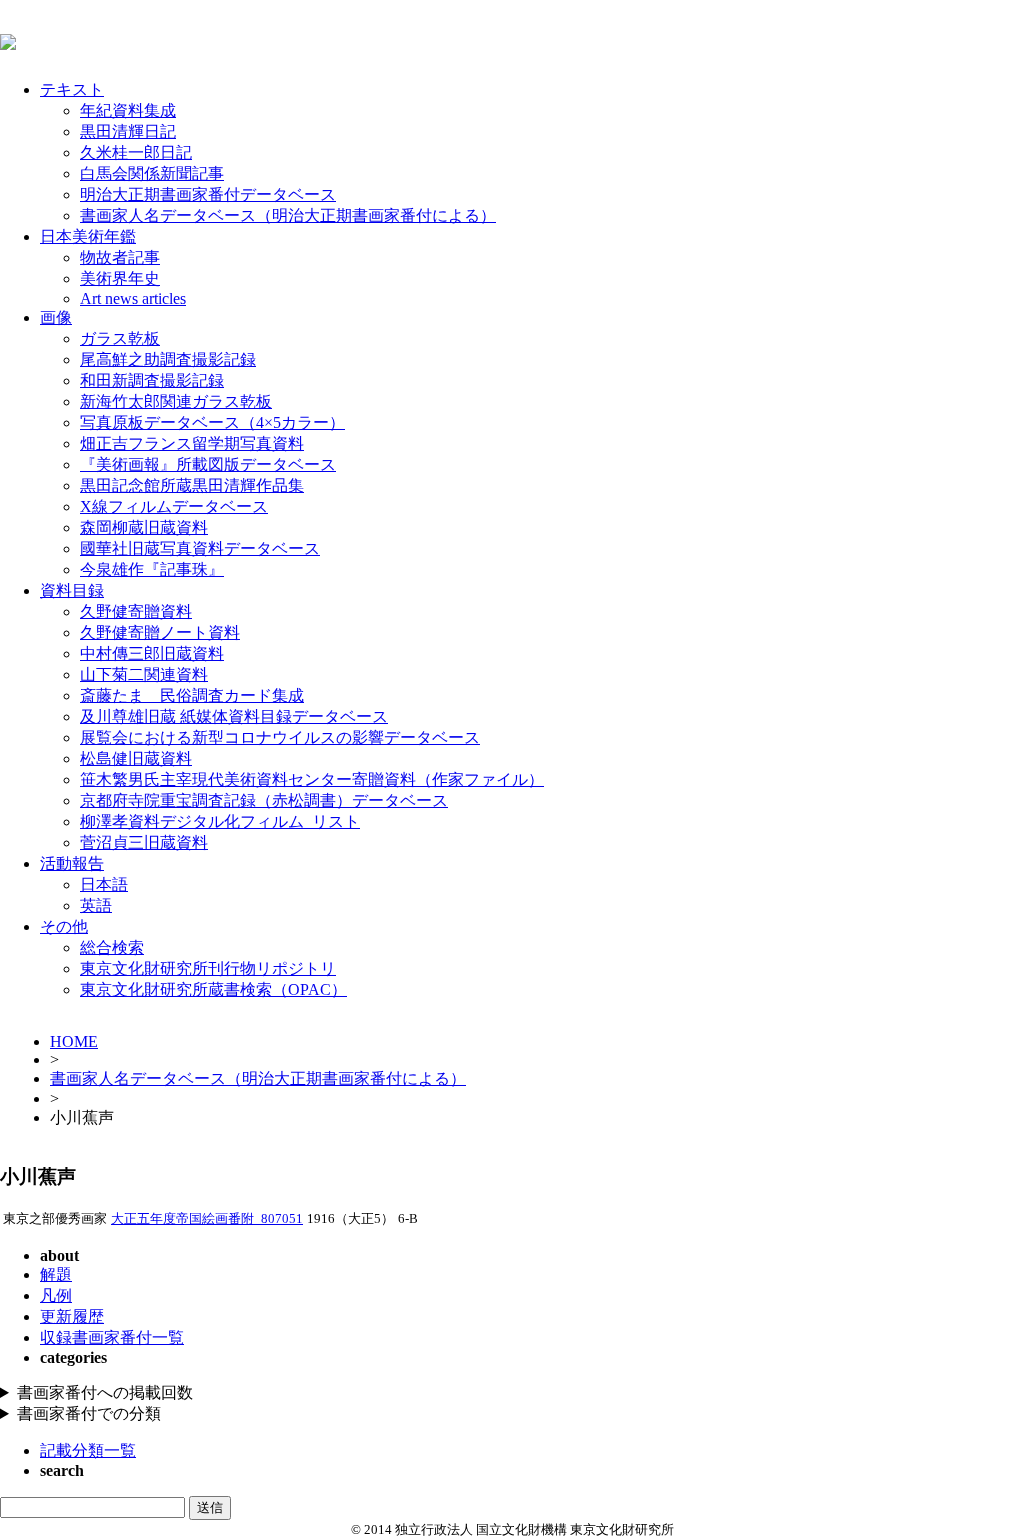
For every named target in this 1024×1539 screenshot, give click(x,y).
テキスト (72, 89)
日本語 (104, 884)
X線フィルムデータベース (174, 506)
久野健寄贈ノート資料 (160, 632)
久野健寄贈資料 (136, 611)
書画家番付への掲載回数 (105, 1392)
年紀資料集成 (128, 110)
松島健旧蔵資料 (136, 758)
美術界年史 (120, 278)
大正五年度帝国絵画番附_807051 (207, 1219)
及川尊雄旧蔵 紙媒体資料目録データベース (234, 716)
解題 (56, 1274)
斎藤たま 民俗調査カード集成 (192, 695)
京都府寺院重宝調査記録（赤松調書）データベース (264, 800)
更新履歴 (72, 1316)
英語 (96, 905)
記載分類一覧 (88, 1450)
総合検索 (112, 947)
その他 (64, 926)
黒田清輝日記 (128, 131)
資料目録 (72, 590)
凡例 (56, 1295)
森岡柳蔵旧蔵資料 (144, 527)
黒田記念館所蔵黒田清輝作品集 (192, 485)
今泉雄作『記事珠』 (152, 569)
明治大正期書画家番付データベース (208, 194)
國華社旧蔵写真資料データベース (200, 548)
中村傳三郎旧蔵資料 (152, 653)
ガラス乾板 (120, 338)
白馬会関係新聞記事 (152, 173)
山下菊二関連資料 (144, 674)
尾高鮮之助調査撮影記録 (168, 359)
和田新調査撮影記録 (152, 380)
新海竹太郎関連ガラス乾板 (176, 401)
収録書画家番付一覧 (112, 1337)
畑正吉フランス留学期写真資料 (192, 443)
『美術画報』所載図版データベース (208, 464)
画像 (56, 317)
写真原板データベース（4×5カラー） (212, 422)
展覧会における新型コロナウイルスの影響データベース (280, 737)
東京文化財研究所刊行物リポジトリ (208, 968)
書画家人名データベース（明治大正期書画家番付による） (288, 215)
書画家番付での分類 (89, 1413)
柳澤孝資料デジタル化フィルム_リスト (220, 821)
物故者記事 (120, 257)
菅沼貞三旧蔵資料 (144, 842)
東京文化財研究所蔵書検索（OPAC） (213, 989)
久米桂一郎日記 (136, 152)
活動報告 (72, 863)
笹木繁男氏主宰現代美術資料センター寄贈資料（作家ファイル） (312, 779)
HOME (74, 1041)
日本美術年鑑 (88, 236)
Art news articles (133, 298)
